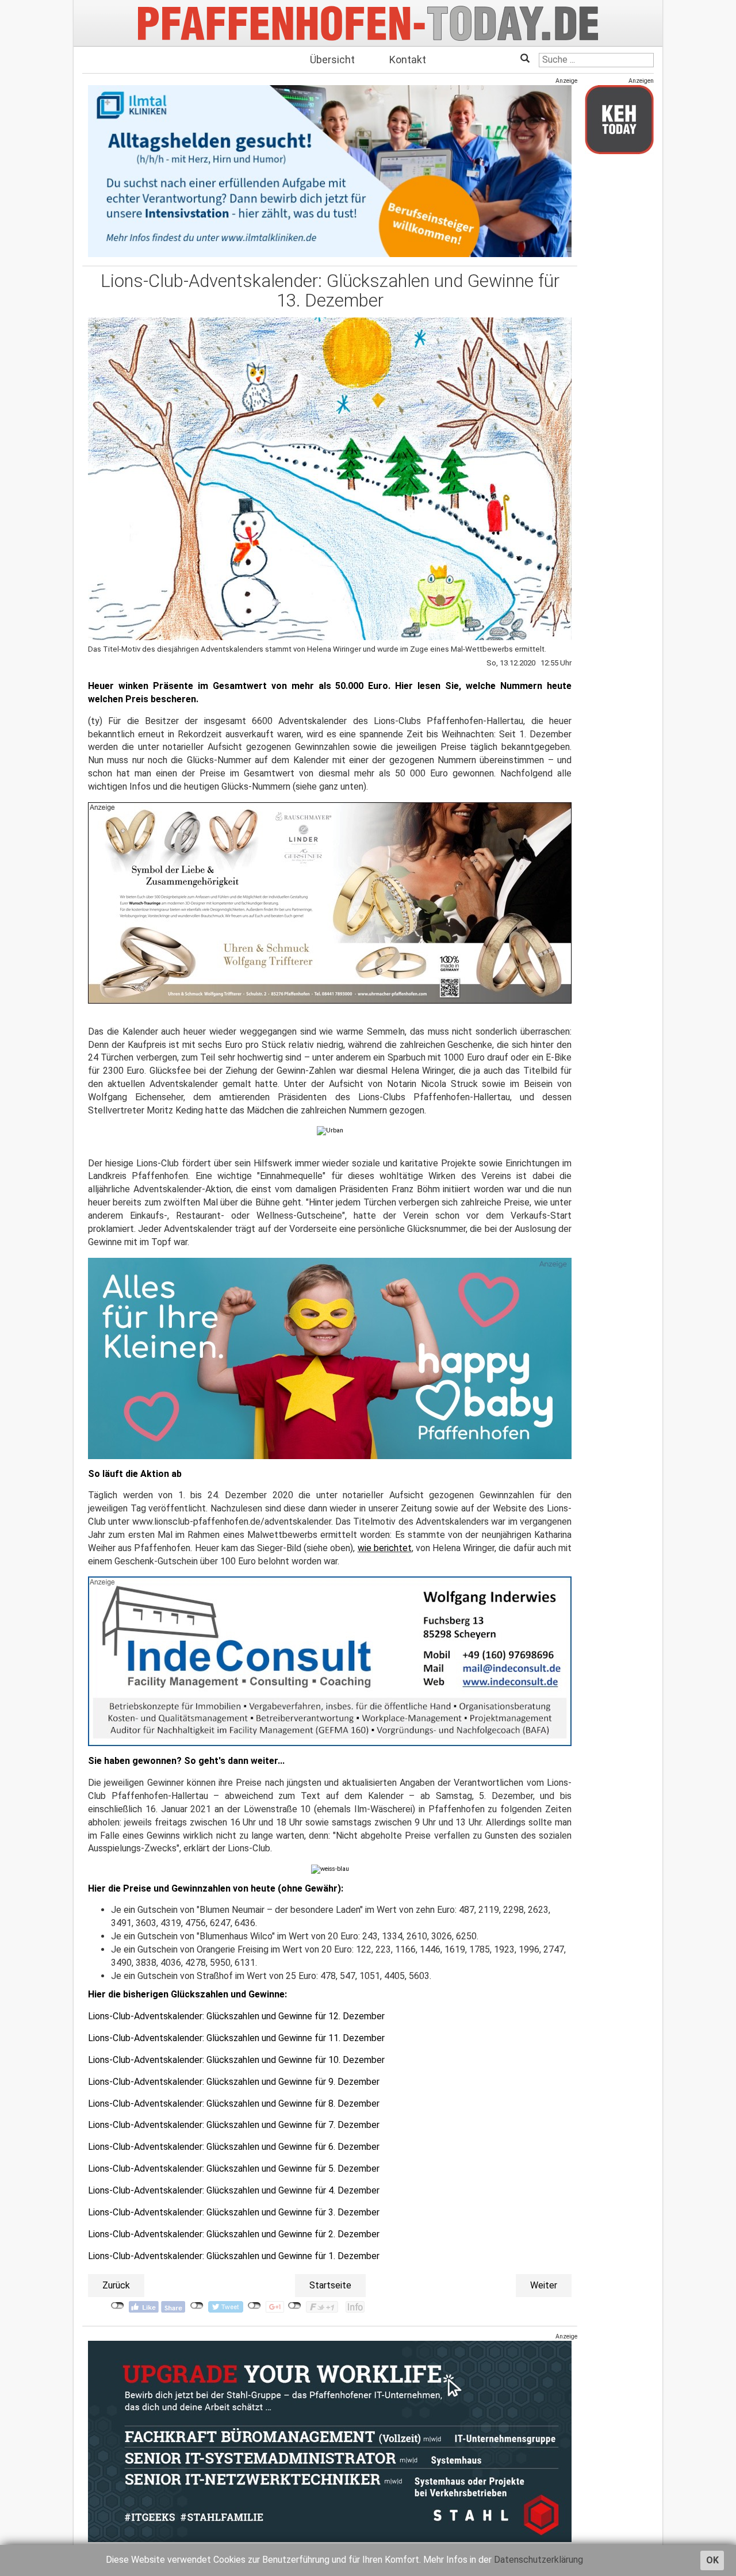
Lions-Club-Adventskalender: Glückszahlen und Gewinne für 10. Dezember (236, 2060)
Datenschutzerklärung (538, 2560)
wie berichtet (385, 1548)
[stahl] (330, 2441)
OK (712, 2560)
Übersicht (332, 60)
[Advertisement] (619, 335)
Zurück (116, 2285)
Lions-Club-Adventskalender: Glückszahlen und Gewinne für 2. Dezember (234, 2234)
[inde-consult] (330, 1661)
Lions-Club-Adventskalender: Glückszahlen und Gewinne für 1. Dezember (234, 2256)
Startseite (330, 2285)
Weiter (544, 2285)
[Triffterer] (330, 903)
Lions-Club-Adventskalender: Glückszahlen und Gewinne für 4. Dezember (234, 2190)
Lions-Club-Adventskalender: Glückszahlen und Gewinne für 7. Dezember (234, 2125)
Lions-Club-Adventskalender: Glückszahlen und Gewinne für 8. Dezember (234, 2104)
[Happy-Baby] (330, 1358)
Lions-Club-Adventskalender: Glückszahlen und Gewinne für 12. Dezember (236, 2016)
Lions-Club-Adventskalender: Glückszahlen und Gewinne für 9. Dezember (234, 2082)
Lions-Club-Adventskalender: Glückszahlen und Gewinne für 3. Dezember (234, 2212)
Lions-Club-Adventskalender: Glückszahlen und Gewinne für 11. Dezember (236, 2038)
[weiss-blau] (330, 1868)
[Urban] (330, 1130)
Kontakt (408, 60)
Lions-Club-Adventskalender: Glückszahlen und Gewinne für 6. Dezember (234, 2147)
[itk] (330, 171)
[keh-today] (619, 119)
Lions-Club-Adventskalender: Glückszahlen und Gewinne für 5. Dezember (234, 2169)
